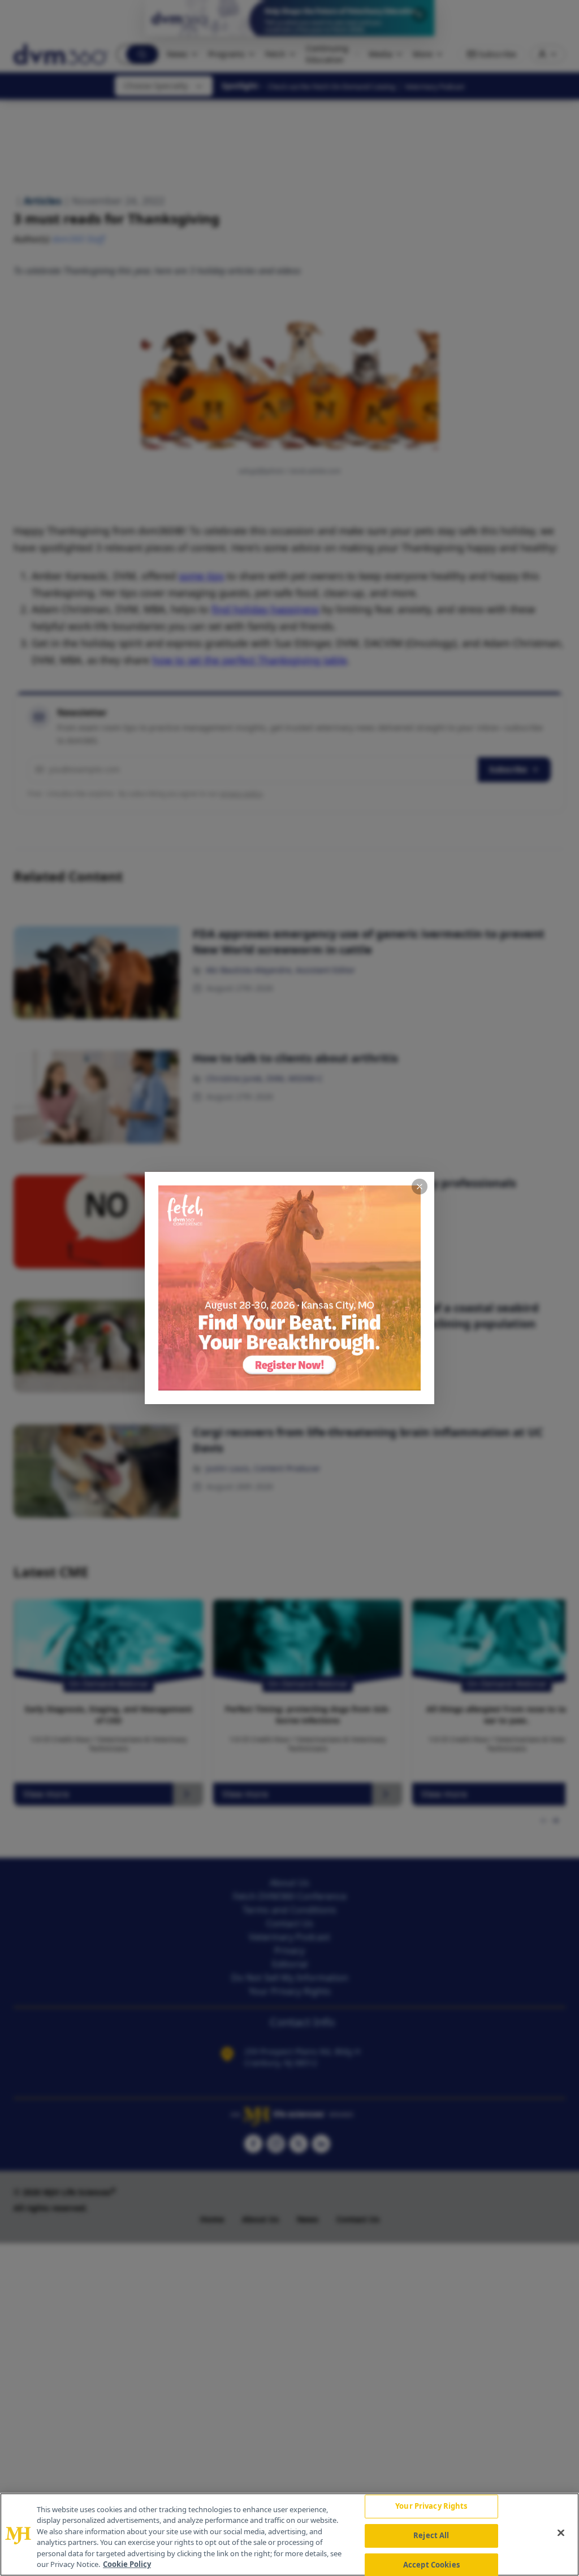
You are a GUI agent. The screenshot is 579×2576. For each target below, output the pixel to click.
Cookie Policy (127, 2564)
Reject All (431, 2535)
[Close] (561, 2533)
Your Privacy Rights (431, 2507)
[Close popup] (420, 1187)
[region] (289, 2534)
